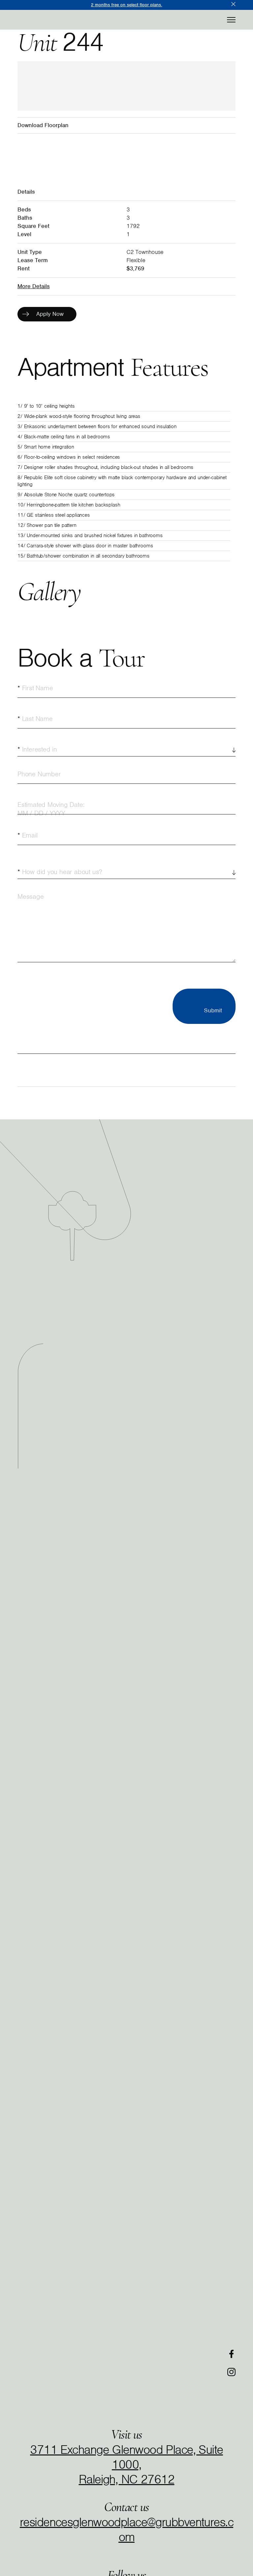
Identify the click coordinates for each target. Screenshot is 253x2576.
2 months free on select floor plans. (126, 5)
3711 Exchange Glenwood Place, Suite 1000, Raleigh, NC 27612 (126, 2464)
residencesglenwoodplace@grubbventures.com (126, 2529)
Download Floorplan (43, 125)
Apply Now (50, 314)
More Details (34, 286)
